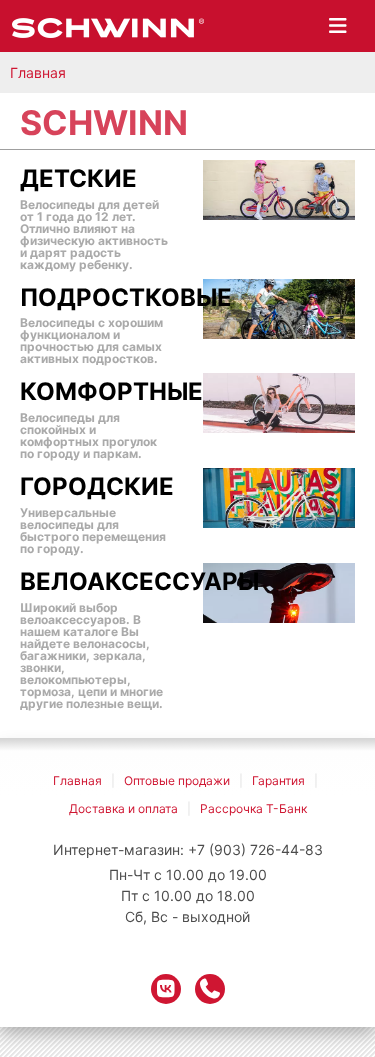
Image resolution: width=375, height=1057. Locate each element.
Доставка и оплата (123, 808)
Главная (38, 72)
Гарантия (278, 780)
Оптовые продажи (177, 780)
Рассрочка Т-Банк (253, 808)
